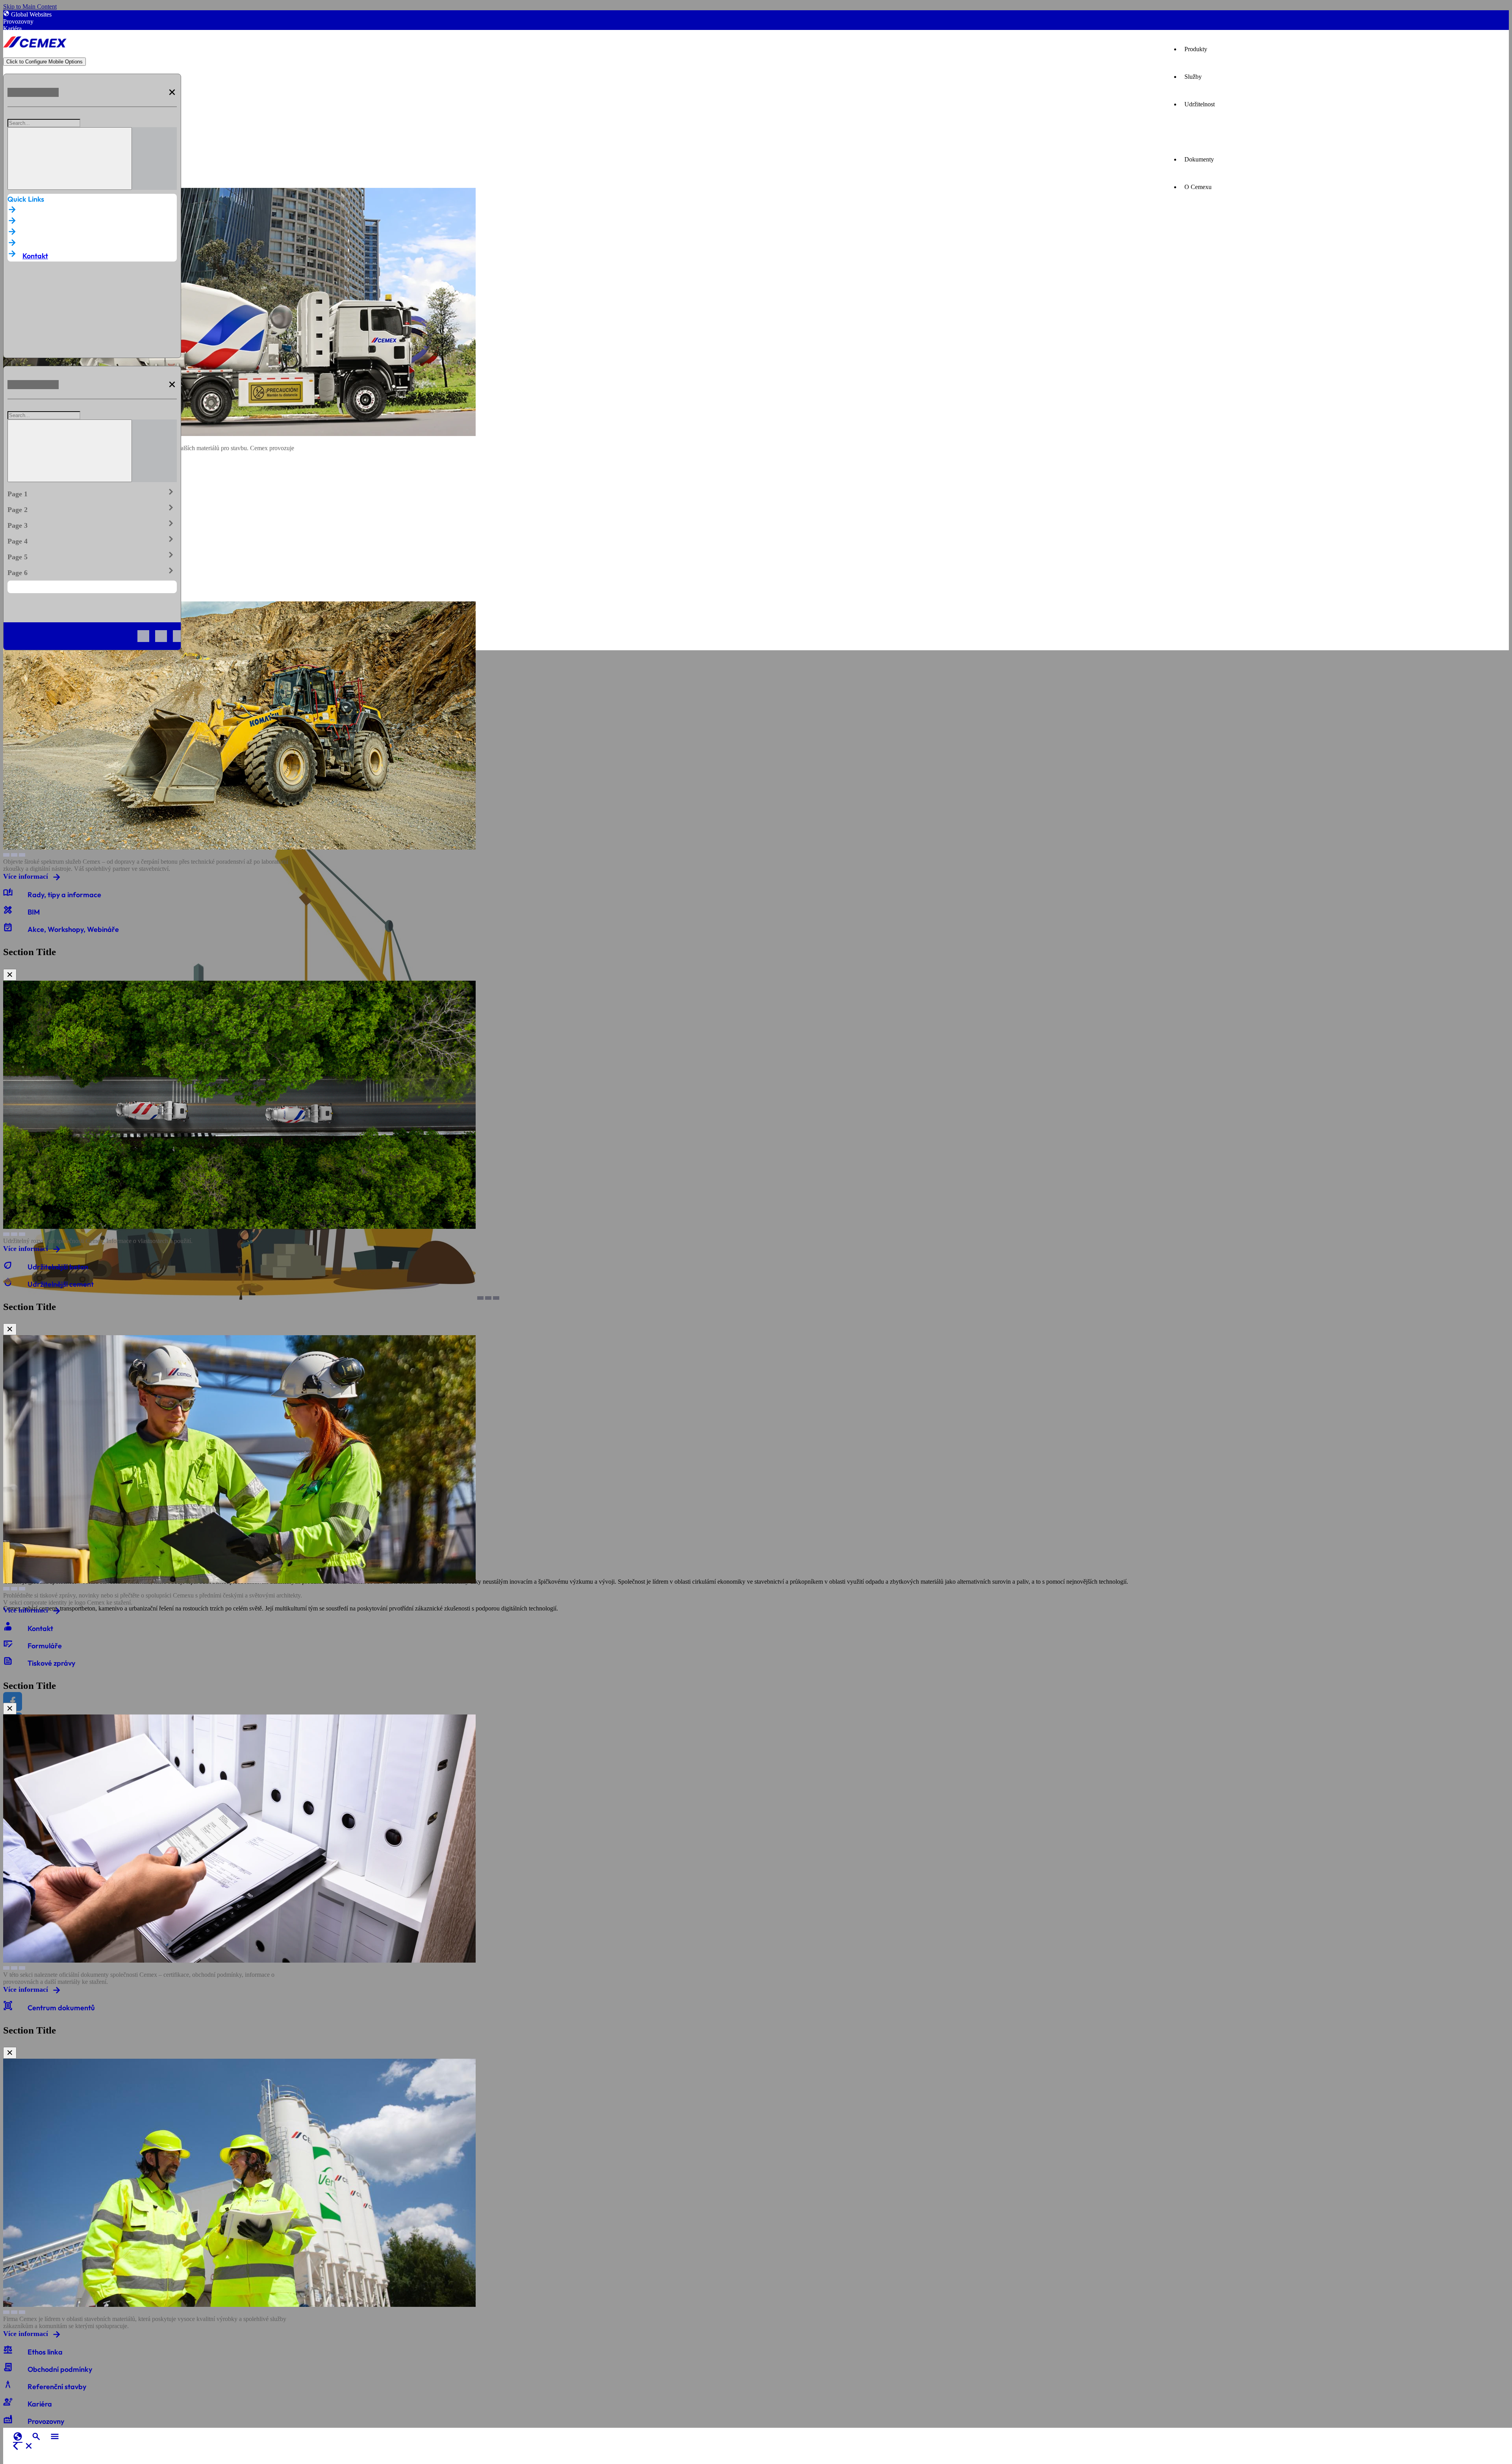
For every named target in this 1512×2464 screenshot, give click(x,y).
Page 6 (92, 571)
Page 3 (92, 524)
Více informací (26, 876)
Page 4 (92, 540)
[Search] (70, 159)
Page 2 (92, 508)
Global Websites (31, 14)
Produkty (1196, 49)
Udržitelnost (1200, 104)
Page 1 (92, 492)
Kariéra (12, 29)
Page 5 (92, 555)
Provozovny (18, 21)
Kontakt (35, 256)
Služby (1193, 77)
